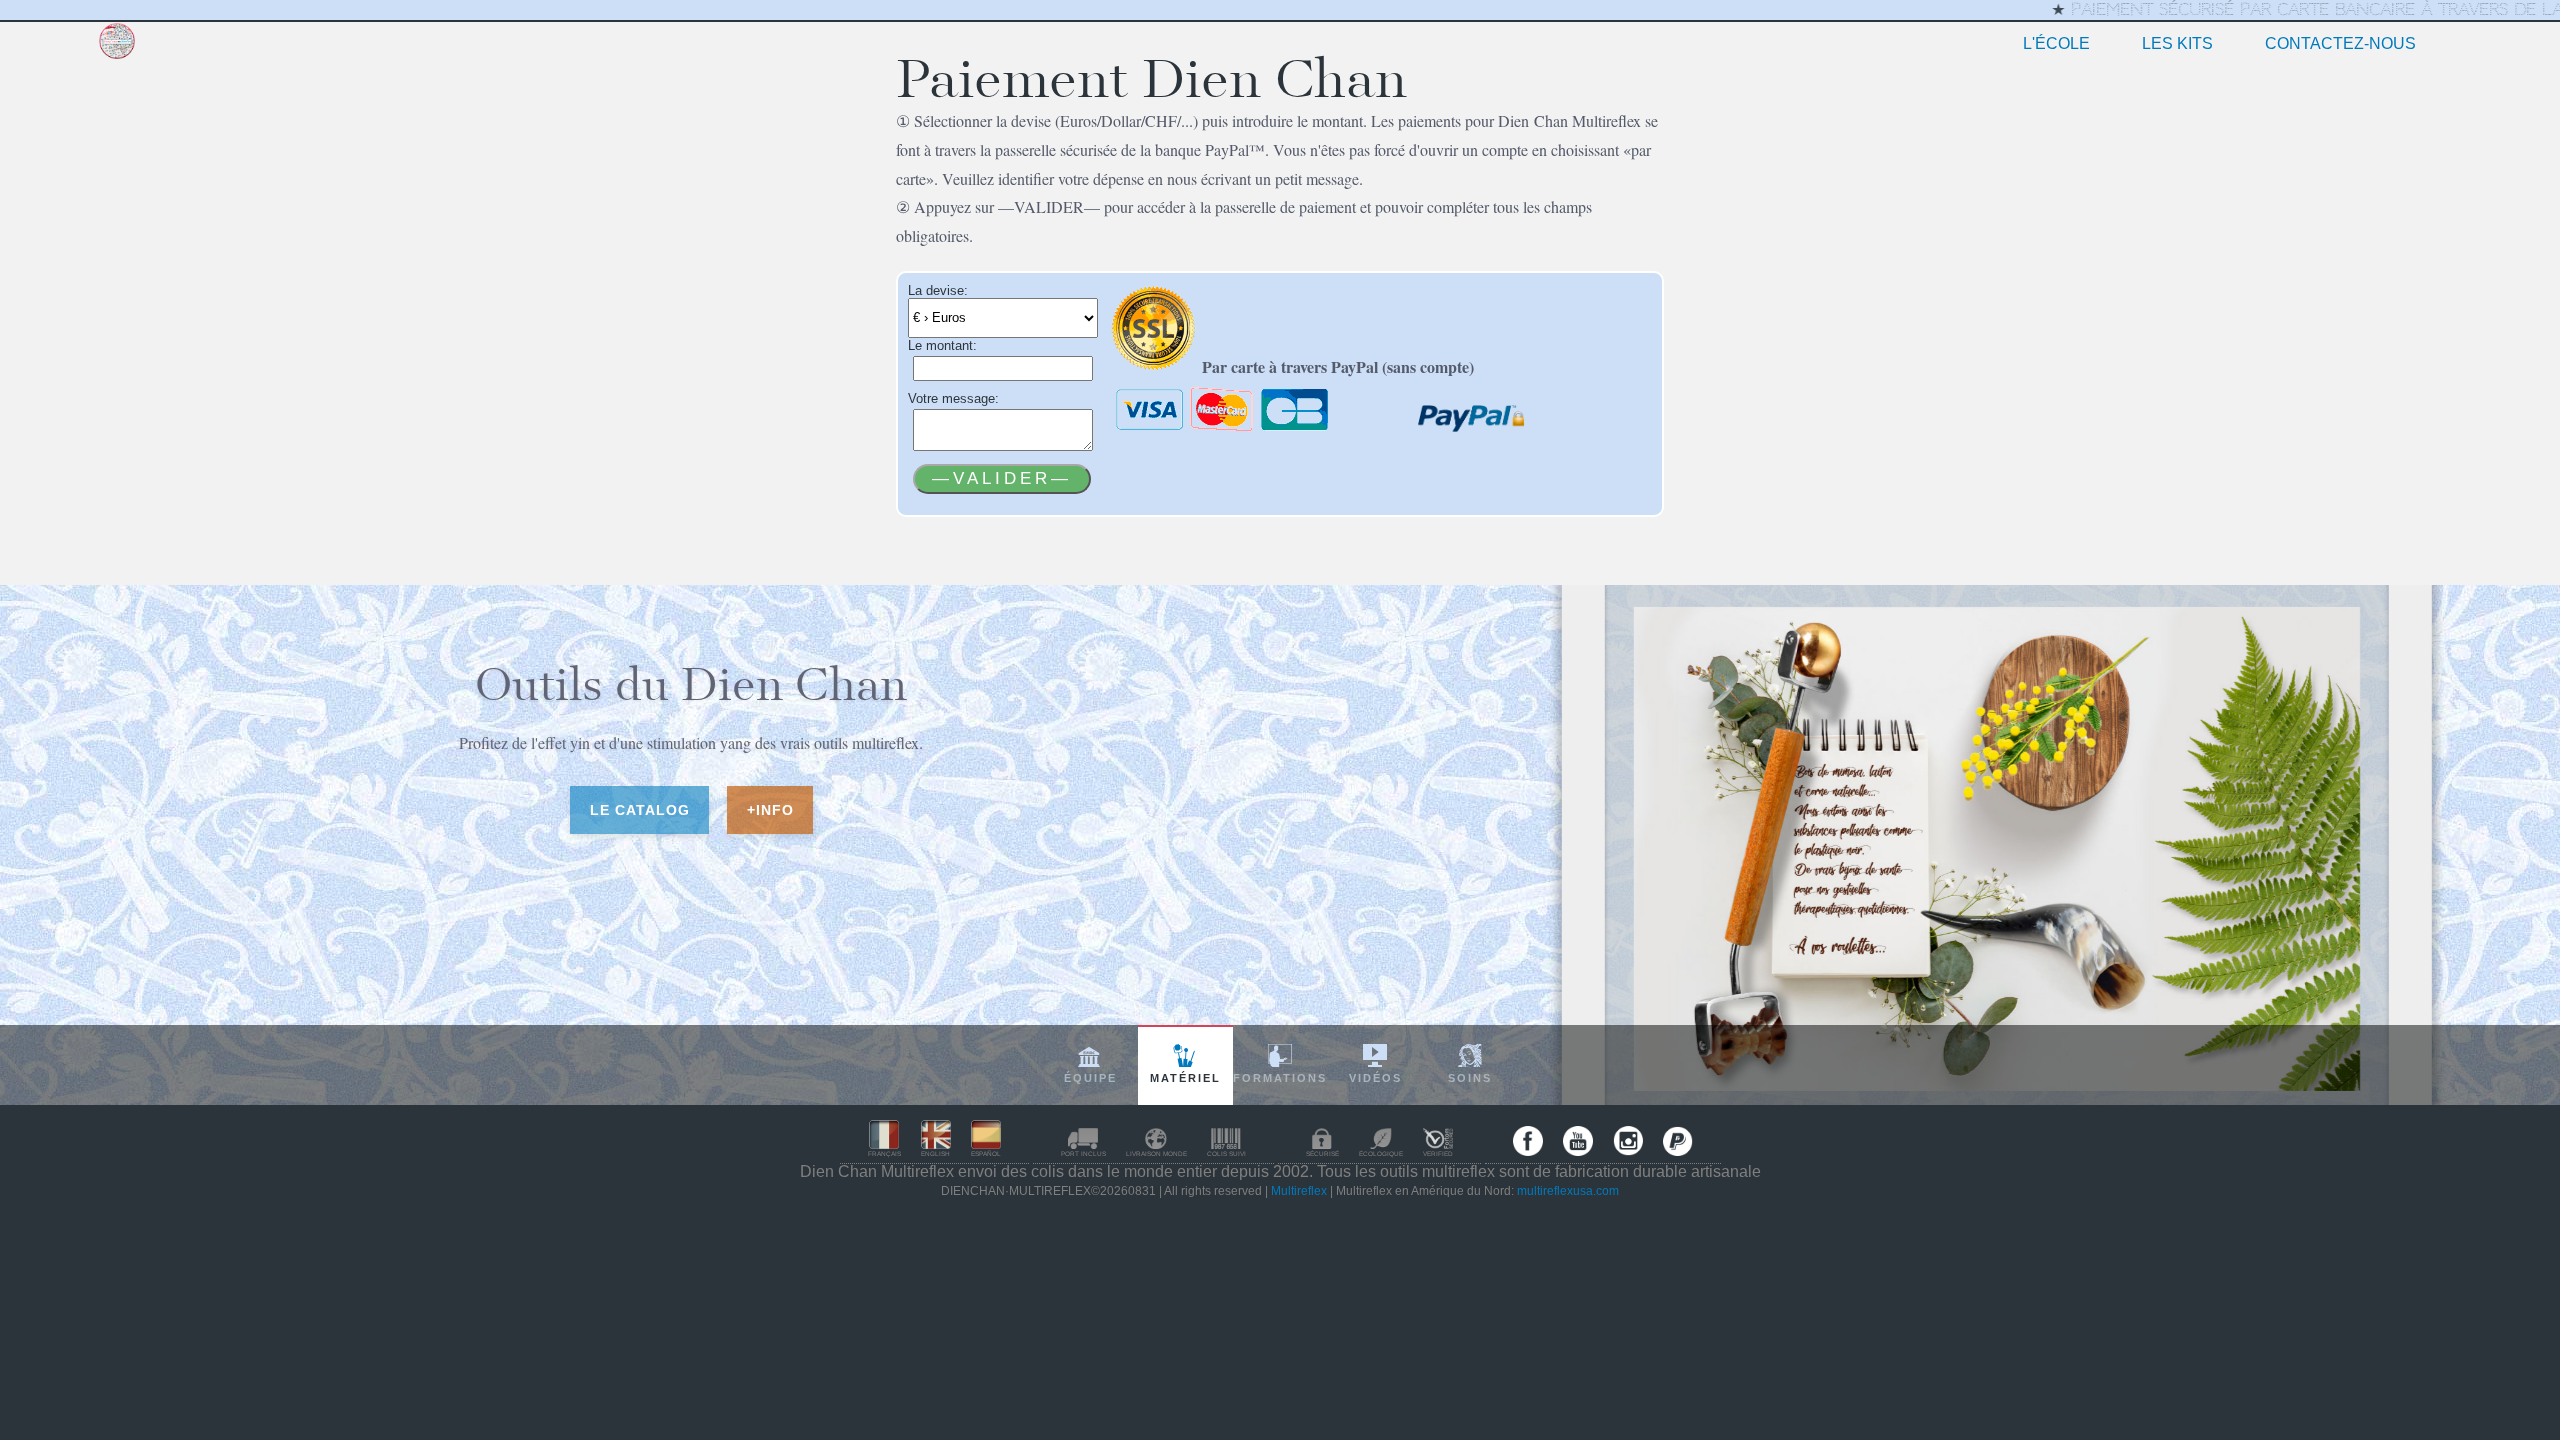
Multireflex (1299, 1191)
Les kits (2177, 43)
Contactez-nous (2340, 43)
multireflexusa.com (1568, 1191)
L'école (2056, 43)
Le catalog (639, 809)
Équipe (1090, 1078)
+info (769, 809)
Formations (1280, 1078)
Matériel (1185, 1078)
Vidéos (1375, 1078)
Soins (1470, 1078)
